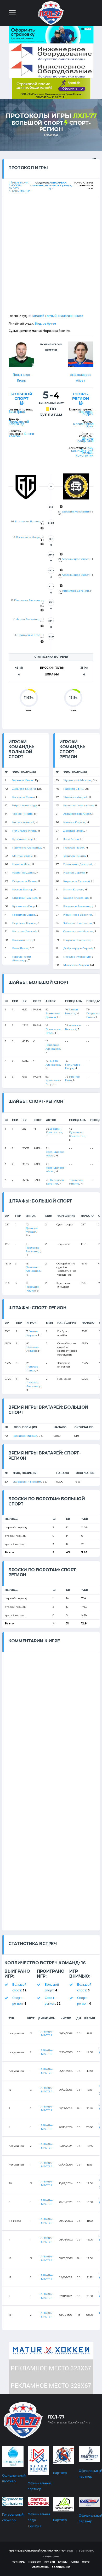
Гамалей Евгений (44, 316)
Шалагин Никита (71, 316)
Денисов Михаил (24, 789)
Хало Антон (71, 839)
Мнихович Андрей (86, 413)
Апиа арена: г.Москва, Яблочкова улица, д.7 (51, 185)
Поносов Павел (74, 848)
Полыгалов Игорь (28, 537)
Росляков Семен (24, 797)
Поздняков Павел (24, 881)
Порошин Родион (24, 923)
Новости (35, 2562)
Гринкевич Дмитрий (82, 449)
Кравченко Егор (29, 635)
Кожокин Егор (22, 940)
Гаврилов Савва (24, 915)
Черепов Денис (23, 780)
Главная (51, 135)
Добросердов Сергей (78, 948)
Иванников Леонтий (78, 915)
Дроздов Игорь (74, 831)
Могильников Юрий (83, 425)
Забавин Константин (84, 454)
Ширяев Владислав (85, 440)
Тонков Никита (22, 814)
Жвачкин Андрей (75, 797)
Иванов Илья (21, 864)
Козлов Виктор (23, 890)
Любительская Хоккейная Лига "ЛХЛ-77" (37, 2551)
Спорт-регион (81, 396)
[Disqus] (51, 1717)
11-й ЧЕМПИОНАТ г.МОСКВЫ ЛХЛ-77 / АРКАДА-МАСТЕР (19, 187)
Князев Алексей (23, 822)
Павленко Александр (29, 600)
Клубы (63, 2562)
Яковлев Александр (77, 957)
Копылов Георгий (24, 931)
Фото (86, 2562)
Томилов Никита (75, 856)
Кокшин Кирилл (74, 822)
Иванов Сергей (74, 873)
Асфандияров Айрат (76, 559)
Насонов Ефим (73, 789)
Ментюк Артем (22, 856)
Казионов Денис (24, 873)
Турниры (19, 2562)
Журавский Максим (77, 780)
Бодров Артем (45, 323)
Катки (75, 2562)
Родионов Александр (78, 906)
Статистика (40, 2567)
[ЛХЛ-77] (51, 88)
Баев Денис (17, 412)
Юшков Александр (76, 898)
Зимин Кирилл (73, 890)
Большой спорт (37, 123)
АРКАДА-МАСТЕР (47, 2033)
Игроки (50, 2562)
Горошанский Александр (19, 423)
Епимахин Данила (28, 521)
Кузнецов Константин (78, 805)
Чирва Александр (28, 619)
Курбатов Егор (23, 839)
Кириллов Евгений (76, 591)
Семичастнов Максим (78, 931)
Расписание (61, 2567)
